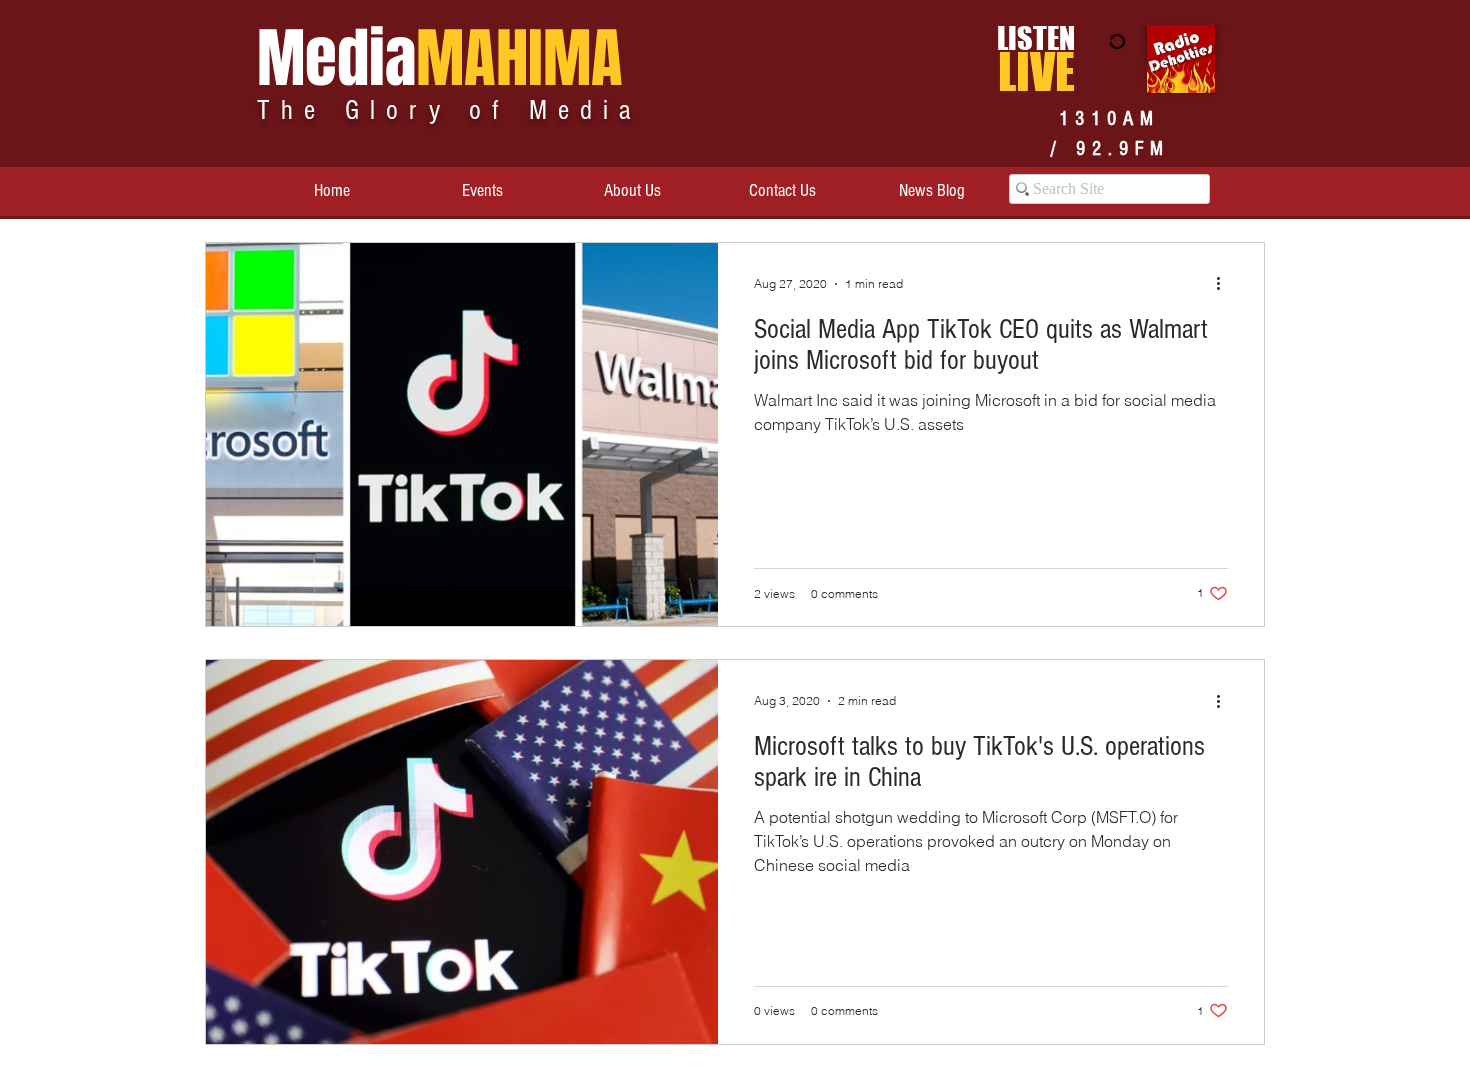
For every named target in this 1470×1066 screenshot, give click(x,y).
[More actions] (1225, 284)
